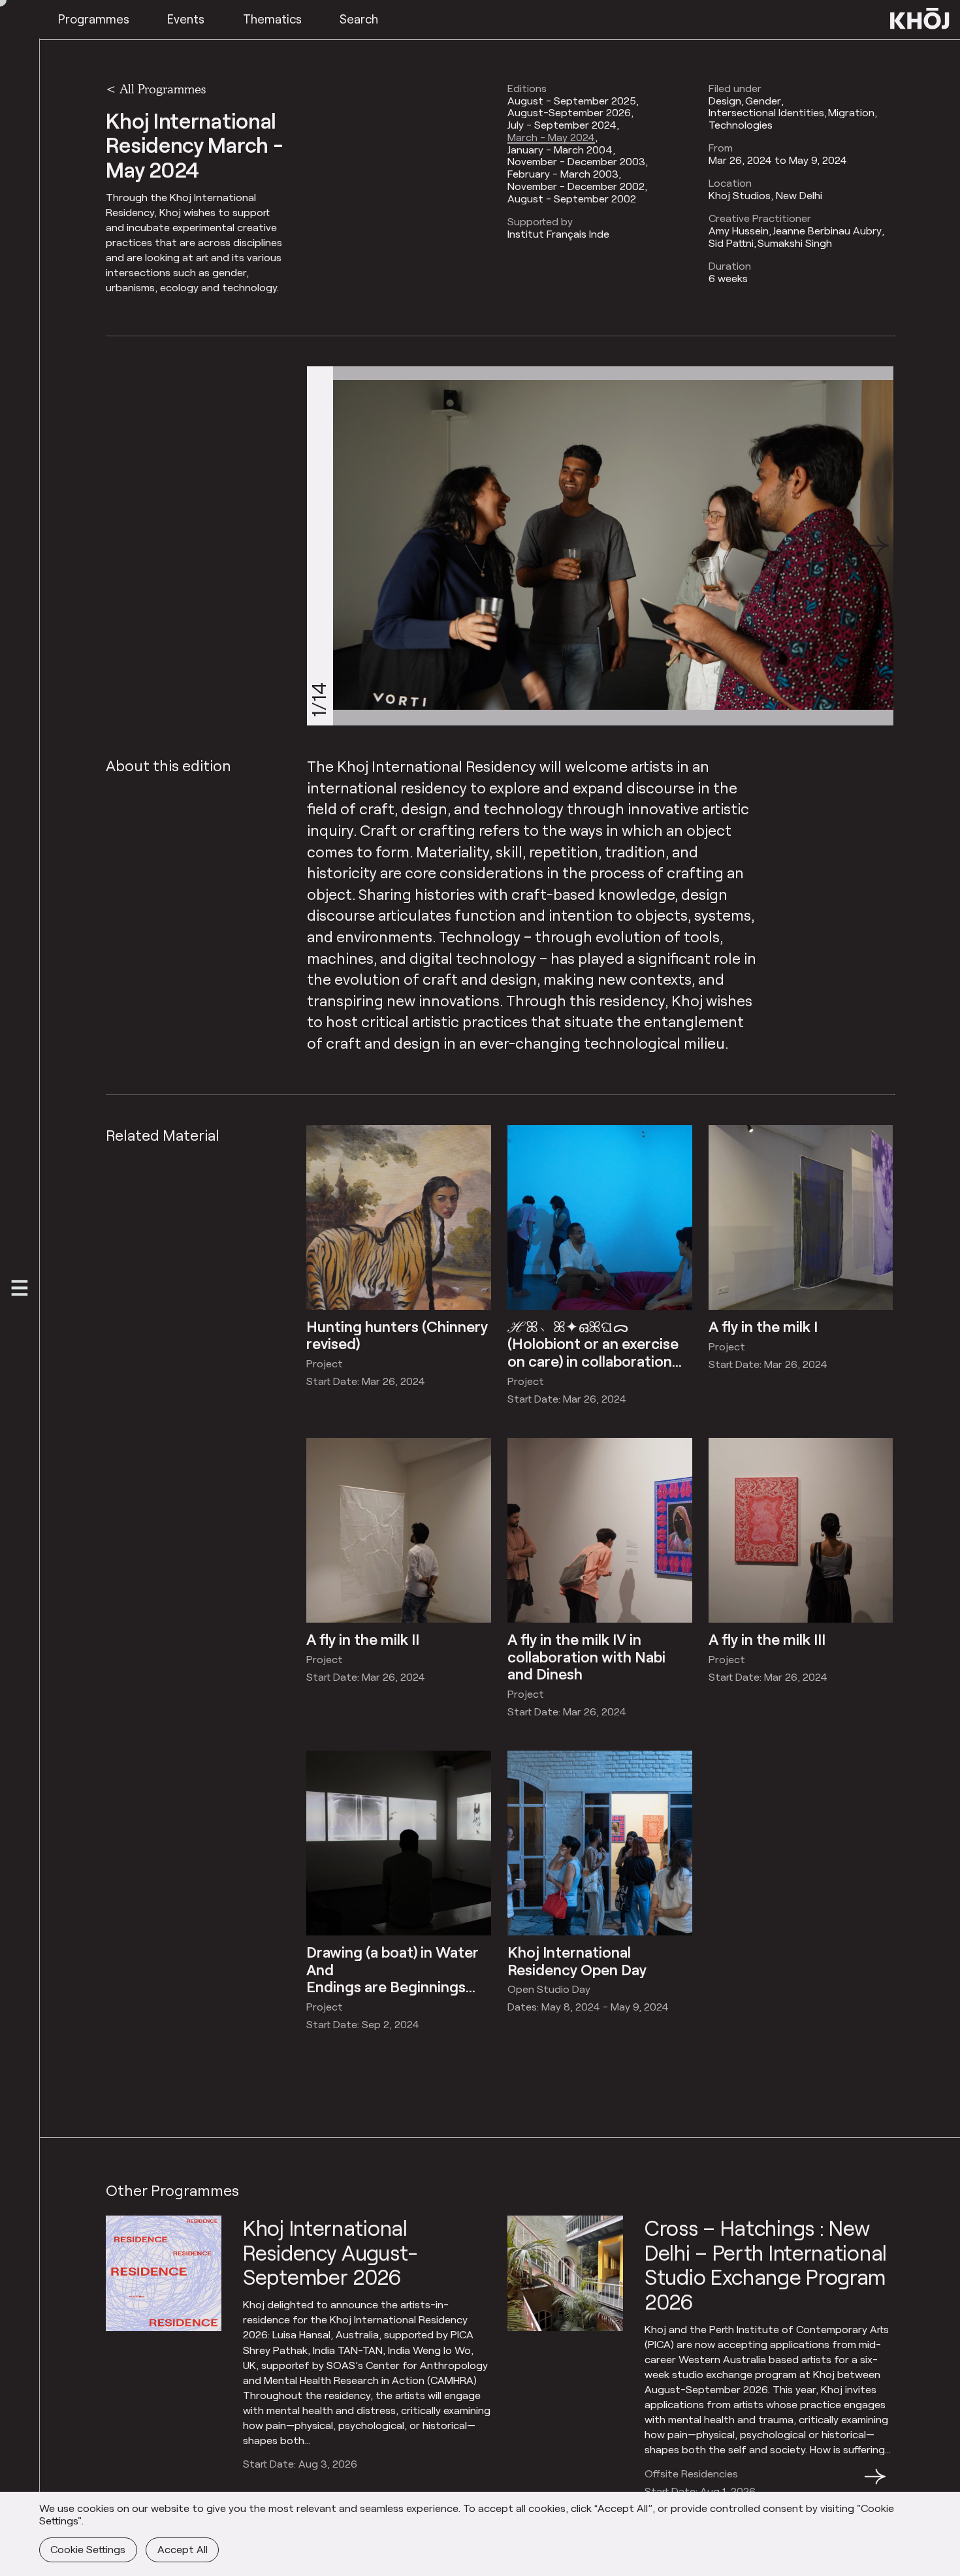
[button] (876, 546)
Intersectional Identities (766, 112)
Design (725, 101)
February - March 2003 (563, 174)
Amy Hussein (739, 231)
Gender (763, 101)
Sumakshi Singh (795, 243)
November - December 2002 (576, 186)
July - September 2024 (562, 125)
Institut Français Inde (558, 234)
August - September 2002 (572, 199)
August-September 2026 (569, 112)
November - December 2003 (576, 161)
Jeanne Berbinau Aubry (827, 231)
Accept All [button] (183, 2549)
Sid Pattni (731, 243)
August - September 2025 (572, 101)
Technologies (741, 125)
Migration (851, 112)
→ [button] (875, 2484)
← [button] (118, 2484)
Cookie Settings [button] (88, 2549)
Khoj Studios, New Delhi (765, 195)
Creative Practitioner (760, 218)
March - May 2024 (551, 137)
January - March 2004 (560, 150)
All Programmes (163, 89)
